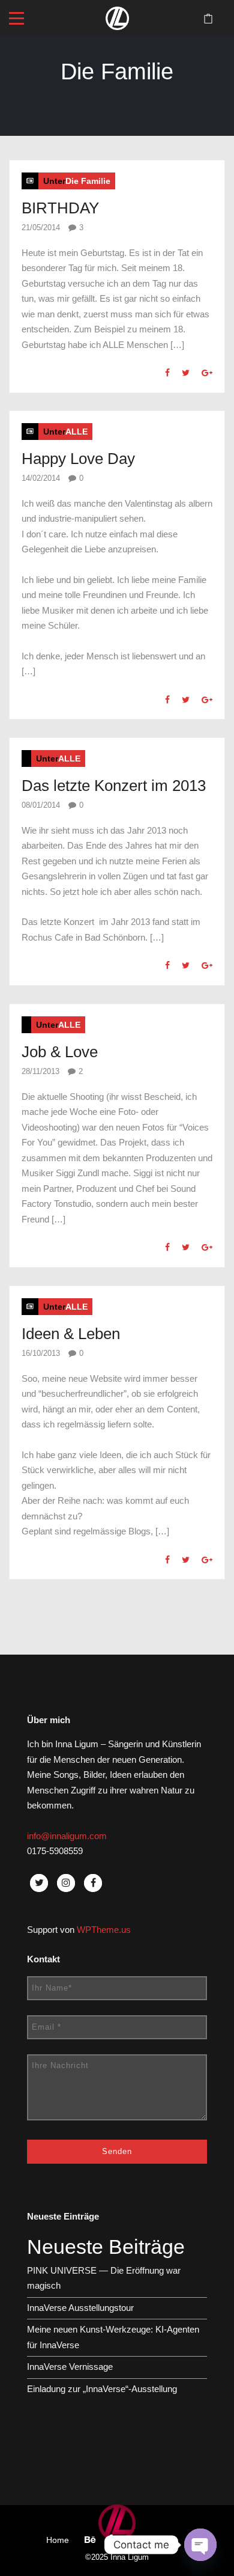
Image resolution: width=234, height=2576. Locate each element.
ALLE (76, 432)
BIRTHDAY (60, 208)
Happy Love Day (78, 459)
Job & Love (60, 1052)
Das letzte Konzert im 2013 (114, 786)
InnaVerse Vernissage (70, 2367)
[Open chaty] (200, 2545)
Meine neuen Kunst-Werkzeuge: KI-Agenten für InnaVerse (113, 2337)
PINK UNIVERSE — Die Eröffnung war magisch (104, 2278)
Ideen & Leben (71, 1334)
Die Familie (88, 181)
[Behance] (90, 2540)
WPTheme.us (104, 1930)
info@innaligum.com (67, 1836)
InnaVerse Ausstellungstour (80, 2308)
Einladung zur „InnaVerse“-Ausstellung (102, 2389)
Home (58, 2540)
